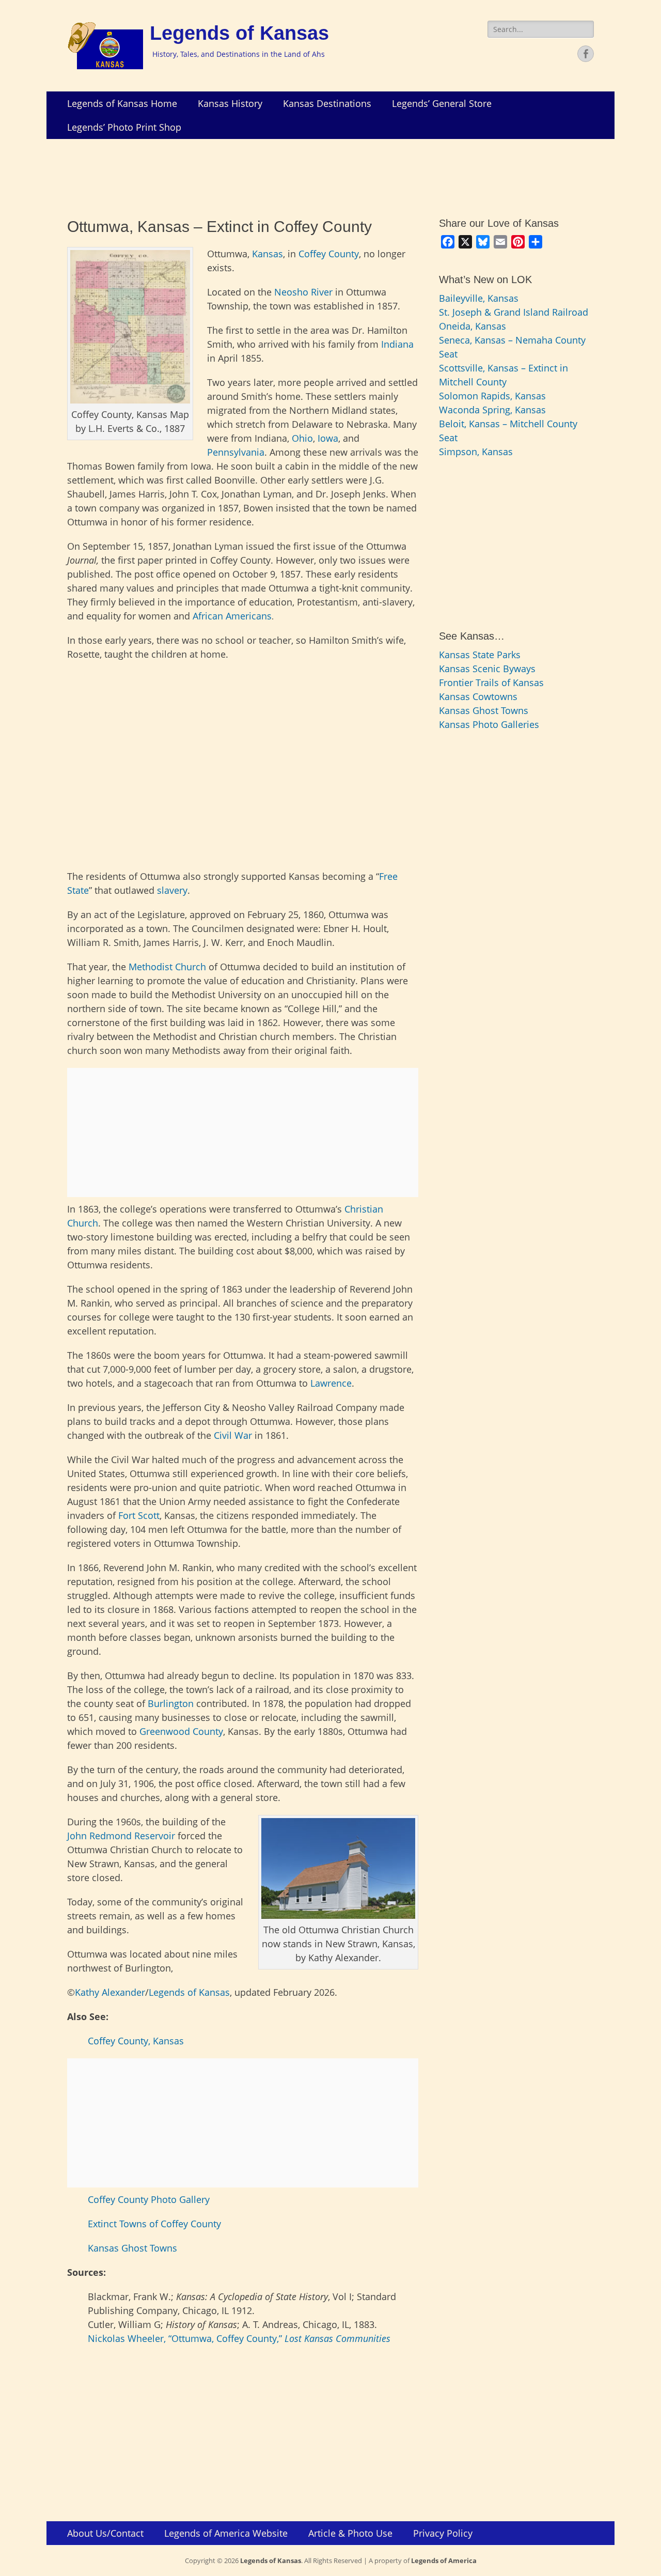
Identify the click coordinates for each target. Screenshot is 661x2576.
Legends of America (444, 2561)
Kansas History (230, 103)
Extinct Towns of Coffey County (154, 2224)
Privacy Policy (443, 2533)
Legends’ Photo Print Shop (124, 127)
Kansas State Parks (480, 655)
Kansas (267, 254)
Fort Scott (139, 1515)
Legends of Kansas (239, 33)
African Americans (232, 616)
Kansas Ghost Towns (132, 2248)
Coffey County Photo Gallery (149, 2199)
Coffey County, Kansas (136, 2041)
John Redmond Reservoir (121, 1836)
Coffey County (329, 254)
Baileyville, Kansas (479, 298)
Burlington (171, 1703)
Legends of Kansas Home (122, 103)
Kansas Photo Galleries (489, 724)
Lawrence (331, 1383)
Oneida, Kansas (473, 326)
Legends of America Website (226, 2533)
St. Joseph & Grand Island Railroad (514, 312)
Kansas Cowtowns (478, 696)
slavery (172, 890)
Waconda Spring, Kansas (492, 410)
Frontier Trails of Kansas (491, 682)
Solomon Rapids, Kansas (492, 396)
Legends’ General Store (442, 103)
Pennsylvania (236, 452)
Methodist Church (167, 967)
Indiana (397, 344)
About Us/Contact (105, 2533)
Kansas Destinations (327, 103)
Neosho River (303, 292)
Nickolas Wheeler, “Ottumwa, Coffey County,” (239, 2338)
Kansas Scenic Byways (487, 669)
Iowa (328, 438)
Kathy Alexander (110, 1992)
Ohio (302, 438)
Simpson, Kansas (476, 452)
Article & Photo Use (350, 2533)
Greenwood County (181, 1731)
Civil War (233, 1435)
